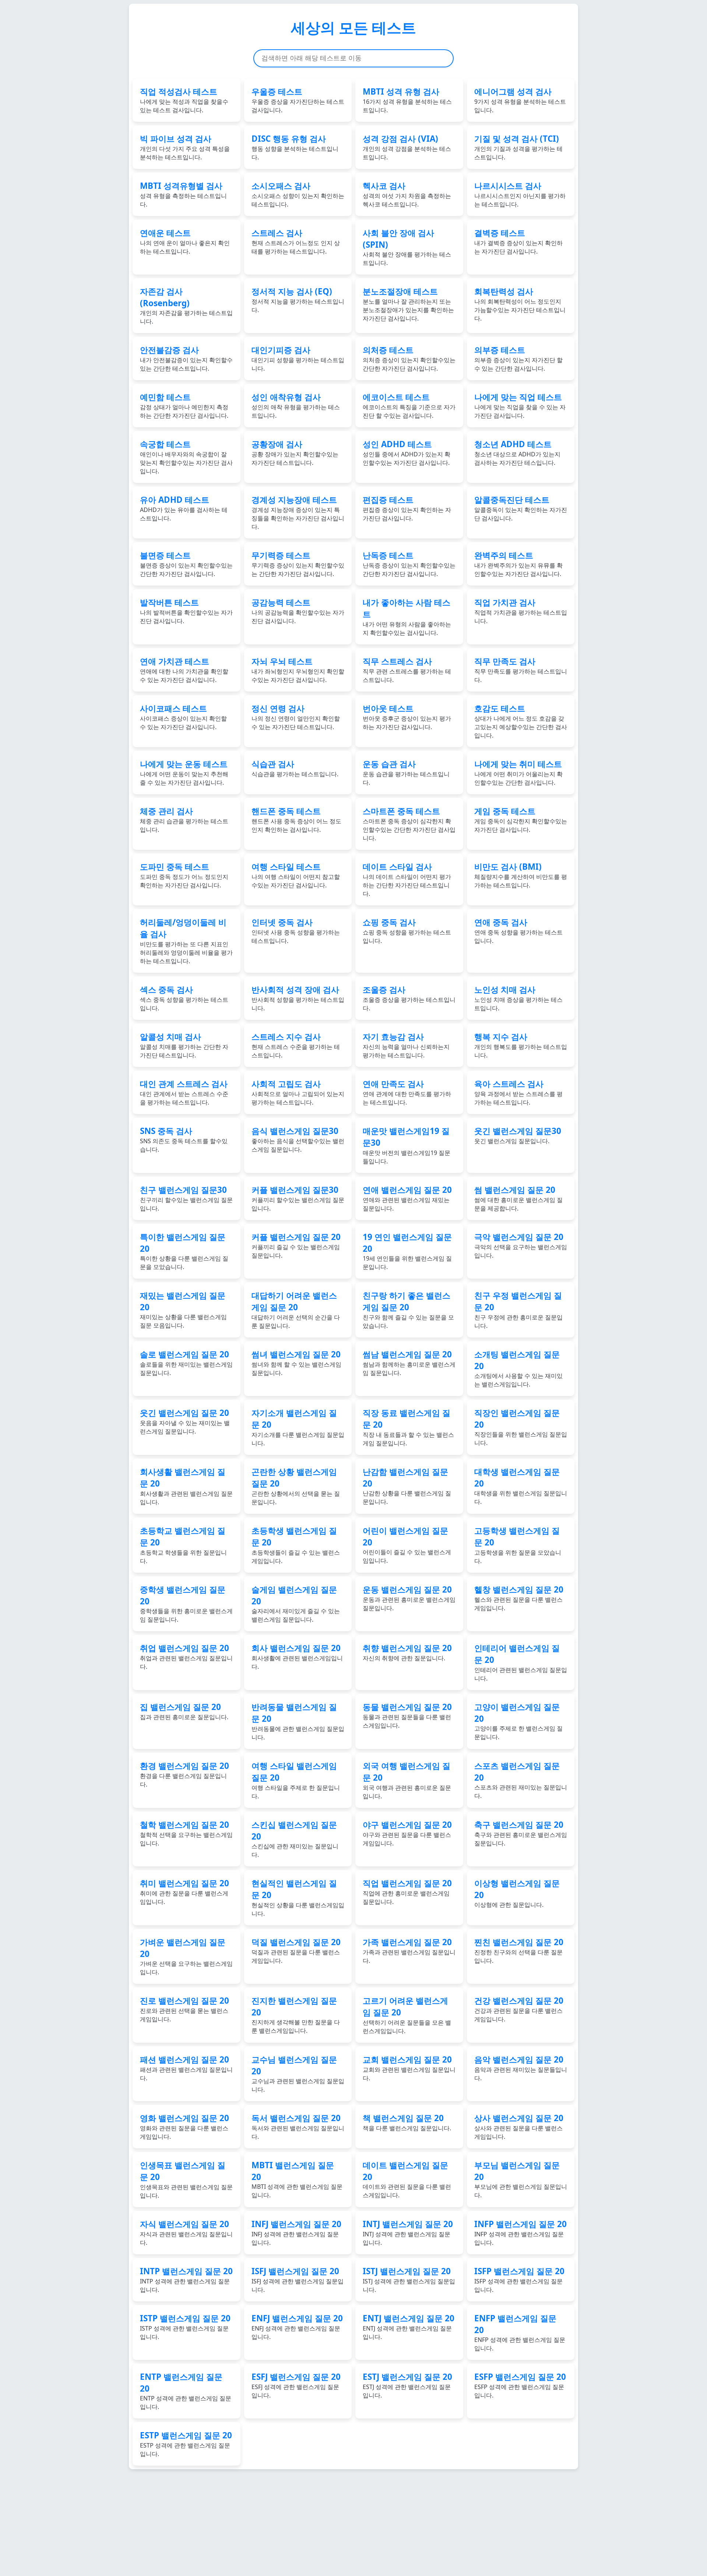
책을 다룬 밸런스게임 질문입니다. (407, 2122)
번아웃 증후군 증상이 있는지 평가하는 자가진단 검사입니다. (407, 717)
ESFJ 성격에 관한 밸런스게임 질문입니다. (296, 2385)
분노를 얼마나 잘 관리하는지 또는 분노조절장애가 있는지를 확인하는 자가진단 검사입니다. (408, 304)
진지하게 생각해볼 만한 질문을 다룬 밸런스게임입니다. (296, 2015)
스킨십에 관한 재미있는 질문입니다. (295, 1839)
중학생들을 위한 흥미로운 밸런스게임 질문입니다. (186, 1604)
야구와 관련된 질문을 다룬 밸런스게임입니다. (407, 1833)
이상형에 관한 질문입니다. (517, 1893)
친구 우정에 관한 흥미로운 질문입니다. (518, 1310)
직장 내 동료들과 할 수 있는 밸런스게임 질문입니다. (408, 1427)
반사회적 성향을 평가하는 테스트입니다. (298, 998)
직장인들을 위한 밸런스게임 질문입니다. (521, 1427)
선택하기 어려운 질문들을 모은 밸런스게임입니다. (407, 2015)
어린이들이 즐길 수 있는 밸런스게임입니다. (407, 1545)
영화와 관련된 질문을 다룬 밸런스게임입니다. (184, 2126)
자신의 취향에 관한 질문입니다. (407, 1652)
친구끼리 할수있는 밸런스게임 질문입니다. (186, 1198)
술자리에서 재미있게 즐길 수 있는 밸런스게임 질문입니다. (296, 1604)
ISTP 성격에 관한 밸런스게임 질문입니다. (185, 2327)
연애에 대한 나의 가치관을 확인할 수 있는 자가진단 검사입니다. (184, 670)
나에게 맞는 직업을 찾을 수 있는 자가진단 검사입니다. (520, 405)
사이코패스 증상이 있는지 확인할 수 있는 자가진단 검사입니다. (183, 717)
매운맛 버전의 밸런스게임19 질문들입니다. (407, 1145)
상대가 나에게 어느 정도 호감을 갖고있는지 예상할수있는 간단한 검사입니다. (521, 721)
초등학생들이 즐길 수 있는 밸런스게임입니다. (296, 1545)
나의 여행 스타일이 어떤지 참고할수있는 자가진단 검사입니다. (296, 875)
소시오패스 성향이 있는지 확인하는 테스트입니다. (298, 194)
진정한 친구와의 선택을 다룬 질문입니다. (519, 1950)
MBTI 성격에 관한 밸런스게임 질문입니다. (297, 2179)
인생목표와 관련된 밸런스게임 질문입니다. (186, 2179)
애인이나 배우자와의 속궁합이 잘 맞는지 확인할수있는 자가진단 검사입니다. (186, 457)
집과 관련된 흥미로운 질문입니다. (184, 1711)
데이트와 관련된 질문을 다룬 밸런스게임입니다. (407, 2179)
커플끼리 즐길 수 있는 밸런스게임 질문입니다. (296, 1245)
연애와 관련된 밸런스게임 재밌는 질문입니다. (407, 1198)
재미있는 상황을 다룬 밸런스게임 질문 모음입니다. (183, 1310)
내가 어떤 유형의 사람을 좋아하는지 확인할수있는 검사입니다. (407, 617)
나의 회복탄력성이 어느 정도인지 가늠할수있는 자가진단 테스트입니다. (520, 304)
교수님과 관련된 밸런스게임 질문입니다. (298, 2074)
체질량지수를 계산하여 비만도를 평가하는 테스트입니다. (521, 875)
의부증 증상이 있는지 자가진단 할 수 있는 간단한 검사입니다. (518, 358)
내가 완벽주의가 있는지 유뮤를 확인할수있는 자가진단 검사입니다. (518, 564)
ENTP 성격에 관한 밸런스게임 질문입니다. (186, 2391)
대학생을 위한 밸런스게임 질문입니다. (521, 1486)
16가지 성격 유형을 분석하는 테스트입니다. (407, 100)
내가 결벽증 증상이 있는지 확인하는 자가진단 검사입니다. (518, 241)
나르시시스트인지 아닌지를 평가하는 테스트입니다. (520, 194)
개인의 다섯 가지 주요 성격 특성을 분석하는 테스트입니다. (185, 147)
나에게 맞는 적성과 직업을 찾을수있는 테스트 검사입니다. (184, 100)
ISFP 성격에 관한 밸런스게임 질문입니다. (519, 2280)
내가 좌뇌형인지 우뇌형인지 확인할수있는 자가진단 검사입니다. (298, 670)
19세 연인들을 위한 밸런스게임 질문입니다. (407, 1251)
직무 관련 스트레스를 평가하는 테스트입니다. (407, 670)
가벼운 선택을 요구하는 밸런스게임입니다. (186, 1956)
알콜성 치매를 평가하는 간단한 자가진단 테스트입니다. (184, 1045)
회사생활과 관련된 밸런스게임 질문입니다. (186, 1486)
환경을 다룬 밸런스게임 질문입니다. (184, 1774)
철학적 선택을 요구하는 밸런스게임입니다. (186, 1833)
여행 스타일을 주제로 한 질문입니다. (296, 1780)
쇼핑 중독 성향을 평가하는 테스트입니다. (407, 931)
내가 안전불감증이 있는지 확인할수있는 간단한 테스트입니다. (186, 358)
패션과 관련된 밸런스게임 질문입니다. (186, 2068)
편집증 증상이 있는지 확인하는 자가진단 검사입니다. (407, 508)
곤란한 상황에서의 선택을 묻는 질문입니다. (296, 1486)
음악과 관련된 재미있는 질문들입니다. (521, 2068)
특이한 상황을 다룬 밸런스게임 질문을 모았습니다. (184, 1251)
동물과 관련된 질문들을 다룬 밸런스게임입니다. (407, 1715)
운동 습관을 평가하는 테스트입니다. (406, 772)
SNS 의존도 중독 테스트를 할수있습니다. (184, 1139)
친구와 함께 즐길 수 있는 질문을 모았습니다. (408, 1310)
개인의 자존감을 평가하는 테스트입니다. (186, 305)
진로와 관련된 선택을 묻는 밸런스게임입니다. (184, 2009)
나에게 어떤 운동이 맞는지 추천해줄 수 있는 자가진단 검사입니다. (184, 772)
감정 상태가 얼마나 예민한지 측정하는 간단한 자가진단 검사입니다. (184, 405)
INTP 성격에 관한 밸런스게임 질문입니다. (186, 2280)
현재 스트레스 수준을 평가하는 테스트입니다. (296, 1045)
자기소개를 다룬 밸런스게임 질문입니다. (298, 1427)
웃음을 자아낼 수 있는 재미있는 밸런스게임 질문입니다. (185, 1421)
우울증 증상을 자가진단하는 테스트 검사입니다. (298, 100)
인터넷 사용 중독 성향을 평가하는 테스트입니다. (296, 931)
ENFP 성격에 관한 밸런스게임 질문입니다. (520, 2332)
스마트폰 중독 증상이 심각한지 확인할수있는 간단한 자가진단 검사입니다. (409, 824)
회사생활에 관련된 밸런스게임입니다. (297, 1656)
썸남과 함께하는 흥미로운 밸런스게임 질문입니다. (409, 1363)
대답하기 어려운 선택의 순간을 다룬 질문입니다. (296, 1310)
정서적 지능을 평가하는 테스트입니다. (298, 300)
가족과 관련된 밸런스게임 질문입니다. (409, 1950)
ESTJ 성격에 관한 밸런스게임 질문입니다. (407, 2385)
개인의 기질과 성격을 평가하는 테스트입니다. (518, 147)
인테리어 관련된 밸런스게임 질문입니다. (521, 1662)
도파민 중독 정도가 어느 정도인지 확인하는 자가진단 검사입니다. (184, 875)
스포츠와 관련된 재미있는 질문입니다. (521, 1780)
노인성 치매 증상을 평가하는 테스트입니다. (518, 998)
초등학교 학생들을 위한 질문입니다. (183, 1545)
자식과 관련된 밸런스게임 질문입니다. (186, 2232)
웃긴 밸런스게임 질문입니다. (518, 1135)
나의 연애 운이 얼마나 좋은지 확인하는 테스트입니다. (185, 241)
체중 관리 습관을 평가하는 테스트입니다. (184, 819)
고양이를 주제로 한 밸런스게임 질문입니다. (518, 1721)
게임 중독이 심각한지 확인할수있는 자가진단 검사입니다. (521, 819)
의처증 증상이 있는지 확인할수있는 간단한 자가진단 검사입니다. (409, 358)
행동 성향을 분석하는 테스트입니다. (295, 147)
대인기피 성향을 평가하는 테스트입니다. (298, 358)
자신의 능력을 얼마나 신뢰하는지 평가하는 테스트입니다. (406, 1045)
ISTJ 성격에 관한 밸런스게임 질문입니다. (409, 2280)
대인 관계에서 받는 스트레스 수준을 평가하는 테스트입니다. (184, 1092)
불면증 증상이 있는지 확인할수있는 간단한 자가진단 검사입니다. (186, 564)
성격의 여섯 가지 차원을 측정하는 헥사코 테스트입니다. (407, 194)
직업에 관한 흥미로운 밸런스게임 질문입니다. (407, 1892)
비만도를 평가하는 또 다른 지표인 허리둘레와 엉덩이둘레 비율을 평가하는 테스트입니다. (186, 941)
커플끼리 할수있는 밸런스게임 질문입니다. (298, 1198)
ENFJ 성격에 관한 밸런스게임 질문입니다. (297, 2327)
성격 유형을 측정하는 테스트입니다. (183, 194)
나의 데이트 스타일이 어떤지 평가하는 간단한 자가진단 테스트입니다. (407, 879)
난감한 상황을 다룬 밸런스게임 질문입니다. (407, 1486)
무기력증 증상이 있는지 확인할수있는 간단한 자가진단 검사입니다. (298, 564)
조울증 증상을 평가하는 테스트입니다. (409, 998)
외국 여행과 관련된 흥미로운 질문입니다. (407, 1780)
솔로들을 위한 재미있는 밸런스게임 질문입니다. (186, 1363)
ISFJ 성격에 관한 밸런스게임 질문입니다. (298, 2280)
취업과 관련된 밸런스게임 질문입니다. (186, 1656)
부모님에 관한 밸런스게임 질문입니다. (521, 2179)
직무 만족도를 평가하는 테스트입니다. (521, 670)
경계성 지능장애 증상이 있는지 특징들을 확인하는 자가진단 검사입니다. (298, 512)
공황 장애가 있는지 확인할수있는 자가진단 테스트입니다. (295, 453)
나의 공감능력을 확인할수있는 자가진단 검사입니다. (298, 611)
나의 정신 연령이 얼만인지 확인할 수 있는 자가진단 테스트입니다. (296, 717)
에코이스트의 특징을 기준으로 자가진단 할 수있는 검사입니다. (409, 405)
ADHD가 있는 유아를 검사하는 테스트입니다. (184, 508)
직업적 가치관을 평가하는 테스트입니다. (521, 611)
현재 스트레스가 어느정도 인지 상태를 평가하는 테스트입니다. (296, 241)
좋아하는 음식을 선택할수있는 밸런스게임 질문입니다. (298, 1139)
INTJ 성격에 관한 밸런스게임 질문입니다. (408, 2232)
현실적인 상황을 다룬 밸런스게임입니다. (298, 1897)
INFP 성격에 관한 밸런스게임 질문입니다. (520, 2232)
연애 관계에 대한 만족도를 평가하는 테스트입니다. (407, 1092)
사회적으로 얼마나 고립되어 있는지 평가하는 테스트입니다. (298, 1092)
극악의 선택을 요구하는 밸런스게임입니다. (521, 1245)
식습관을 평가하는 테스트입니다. (295, 768)
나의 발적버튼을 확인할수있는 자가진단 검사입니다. (186, 611)
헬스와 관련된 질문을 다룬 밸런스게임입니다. (519, 1598)
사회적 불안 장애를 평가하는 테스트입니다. (407, 247)
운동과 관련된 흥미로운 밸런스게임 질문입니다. (409, 1598)
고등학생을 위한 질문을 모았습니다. (518, 1545)
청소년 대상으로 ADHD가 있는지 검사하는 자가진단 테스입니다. (517, 453)
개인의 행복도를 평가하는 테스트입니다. (521, 1045)
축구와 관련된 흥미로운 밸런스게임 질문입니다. (521, 1833)
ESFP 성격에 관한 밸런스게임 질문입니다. (520, 2385)
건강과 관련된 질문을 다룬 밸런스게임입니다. (519, 2009)
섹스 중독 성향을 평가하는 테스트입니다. (184, 998)
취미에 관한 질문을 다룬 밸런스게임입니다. (184, 1892)
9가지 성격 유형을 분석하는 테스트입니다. (520, 100)
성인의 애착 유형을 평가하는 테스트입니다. (296, 405)
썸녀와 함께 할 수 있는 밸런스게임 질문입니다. (296, 1363)
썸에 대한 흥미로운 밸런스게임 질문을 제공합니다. (518, 1198)
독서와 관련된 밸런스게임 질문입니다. (298, 2126)
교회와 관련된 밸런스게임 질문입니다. (409, 2068)
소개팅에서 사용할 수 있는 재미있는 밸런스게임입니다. (518, 1368)
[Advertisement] (225, 2521)
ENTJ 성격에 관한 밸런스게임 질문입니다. (409, 2327)
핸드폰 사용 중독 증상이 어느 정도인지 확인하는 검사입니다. (296, 819)
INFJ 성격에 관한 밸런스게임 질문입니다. (296, 2232)
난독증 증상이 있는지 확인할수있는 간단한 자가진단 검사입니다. (409, 564)
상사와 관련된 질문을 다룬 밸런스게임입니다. (519, 2126)
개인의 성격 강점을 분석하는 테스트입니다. (407, 147)
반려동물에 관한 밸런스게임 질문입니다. (298, 1721)
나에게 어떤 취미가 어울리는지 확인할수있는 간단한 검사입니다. (518, 772)
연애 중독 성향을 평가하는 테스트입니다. (518, 931)
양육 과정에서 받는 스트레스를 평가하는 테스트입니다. (518, 1092)
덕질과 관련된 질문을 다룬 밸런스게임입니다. (296, 1950)
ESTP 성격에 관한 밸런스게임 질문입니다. (186, 2444)
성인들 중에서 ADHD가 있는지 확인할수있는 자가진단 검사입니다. (407, 453)
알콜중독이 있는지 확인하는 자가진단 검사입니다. (521, 508)
